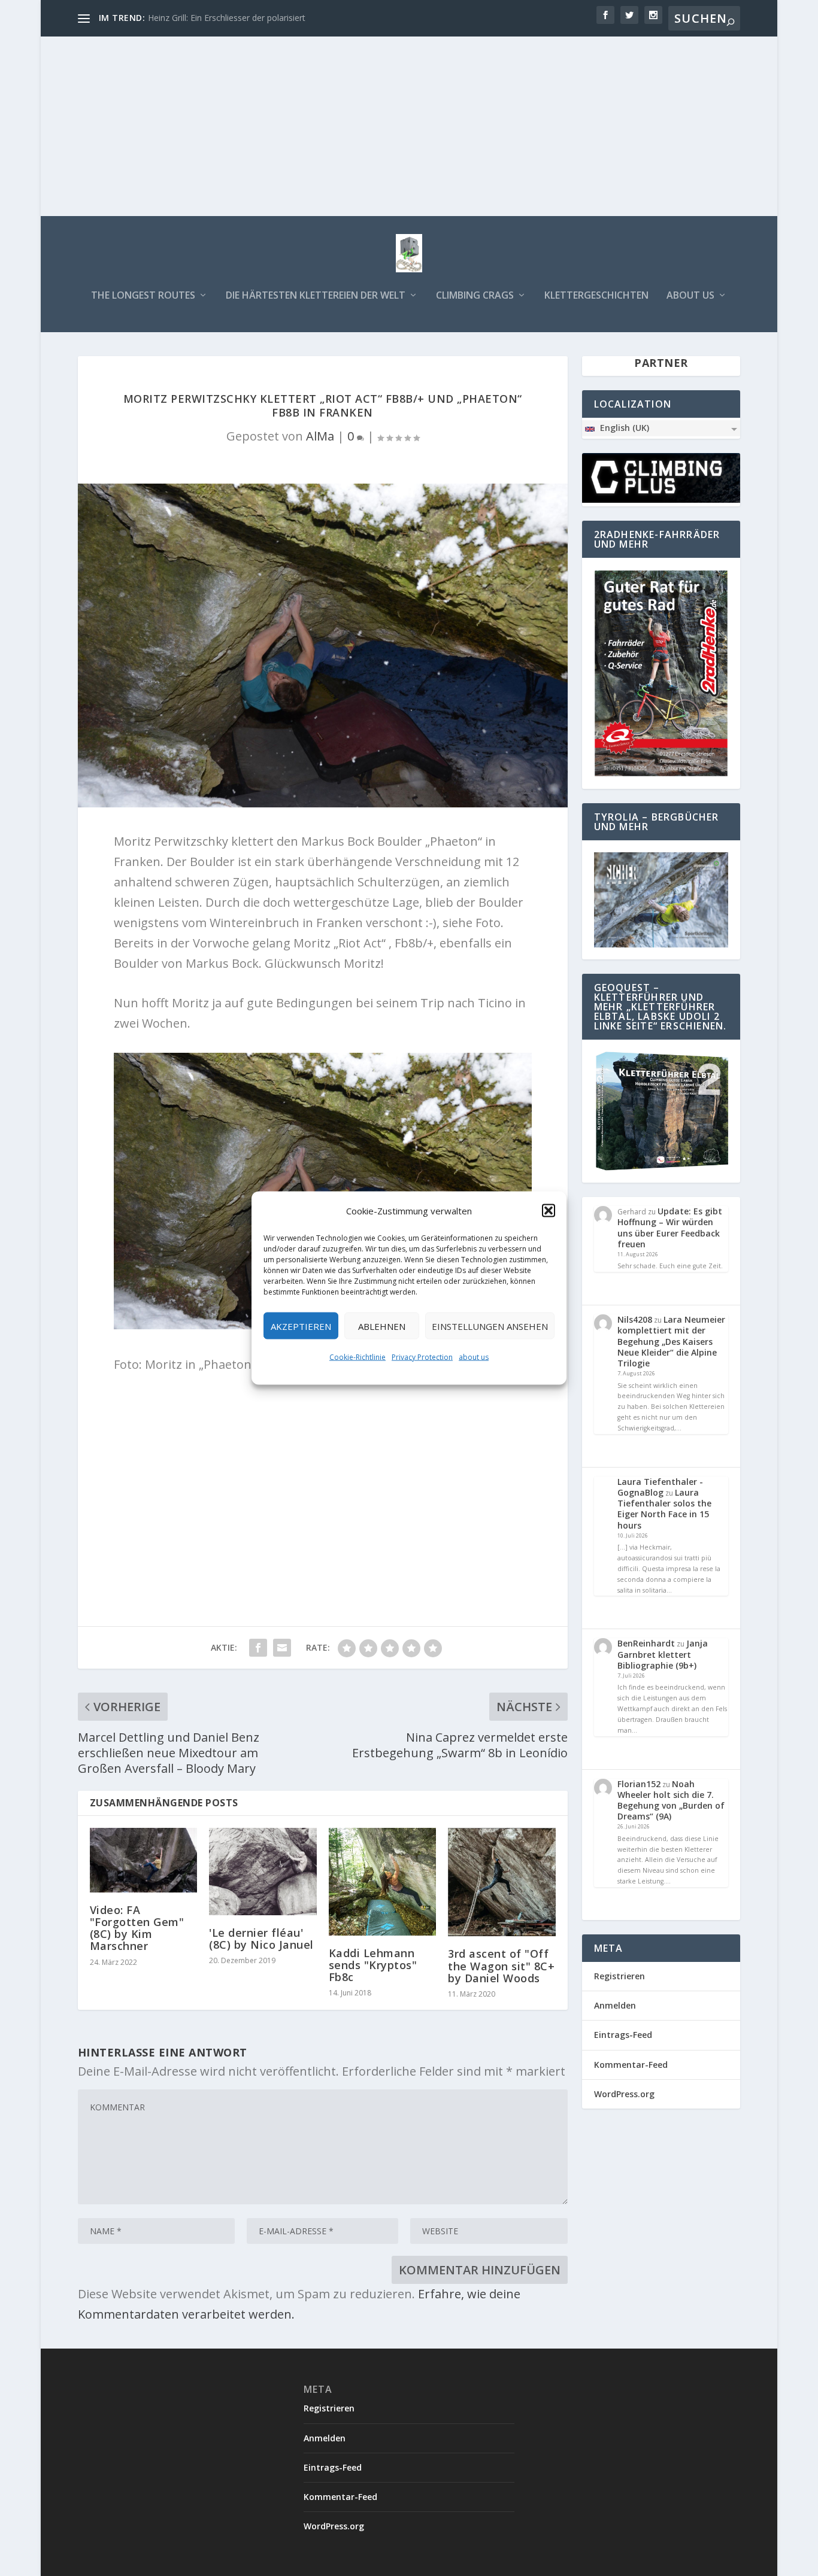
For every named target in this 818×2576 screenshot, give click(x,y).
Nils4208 (635, 1319)
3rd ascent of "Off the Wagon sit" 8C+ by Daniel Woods (501, 1966)
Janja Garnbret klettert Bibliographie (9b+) (663, 1654)
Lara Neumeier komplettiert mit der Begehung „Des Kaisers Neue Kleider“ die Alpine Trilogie (671, 1341)
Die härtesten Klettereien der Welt (316, 296)
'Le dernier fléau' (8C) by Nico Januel (261, 1939)
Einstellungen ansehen (490, 1326)
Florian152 (639, 1784)
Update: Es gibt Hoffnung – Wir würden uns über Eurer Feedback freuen (670, 1228)
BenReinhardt (646, 1643)
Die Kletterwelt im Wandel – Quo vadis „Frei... (235, 18)
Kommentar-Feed (631, 2065)
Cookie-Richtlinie (358, 1357)
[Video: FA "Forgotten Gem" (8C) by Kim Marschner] (143, 1860)
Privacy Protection (422, 1357)
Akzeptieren (301, 1326)
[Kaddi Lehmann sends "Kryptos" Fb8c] (382, 1882)
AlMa (320, 436)
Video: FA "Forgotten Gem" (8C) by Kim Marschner (137, 1928)
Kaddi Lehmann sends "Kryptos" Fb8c (373, 1965)
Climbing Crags (475, 296)
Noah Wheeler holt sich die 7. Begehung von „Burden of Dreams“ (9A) (671, 1800)
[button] (549, 1211)
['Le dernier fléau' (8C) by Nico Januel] (263, 1872)
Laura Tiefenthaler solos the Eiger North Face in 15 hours (664, 1509)
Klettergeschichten (596, 296)
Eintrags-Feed (623, 2035)
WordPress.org (624, 2094)
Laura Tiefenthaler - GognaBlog (660, 1487)
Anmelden (615, 2005)
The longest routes (143, 296)
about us (474, 1357)
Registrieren (619, 1976)
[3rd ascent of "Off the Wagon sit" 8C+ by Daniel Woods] (502, 1882)
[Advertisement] (409, 126)
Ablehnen (382, 1326)
